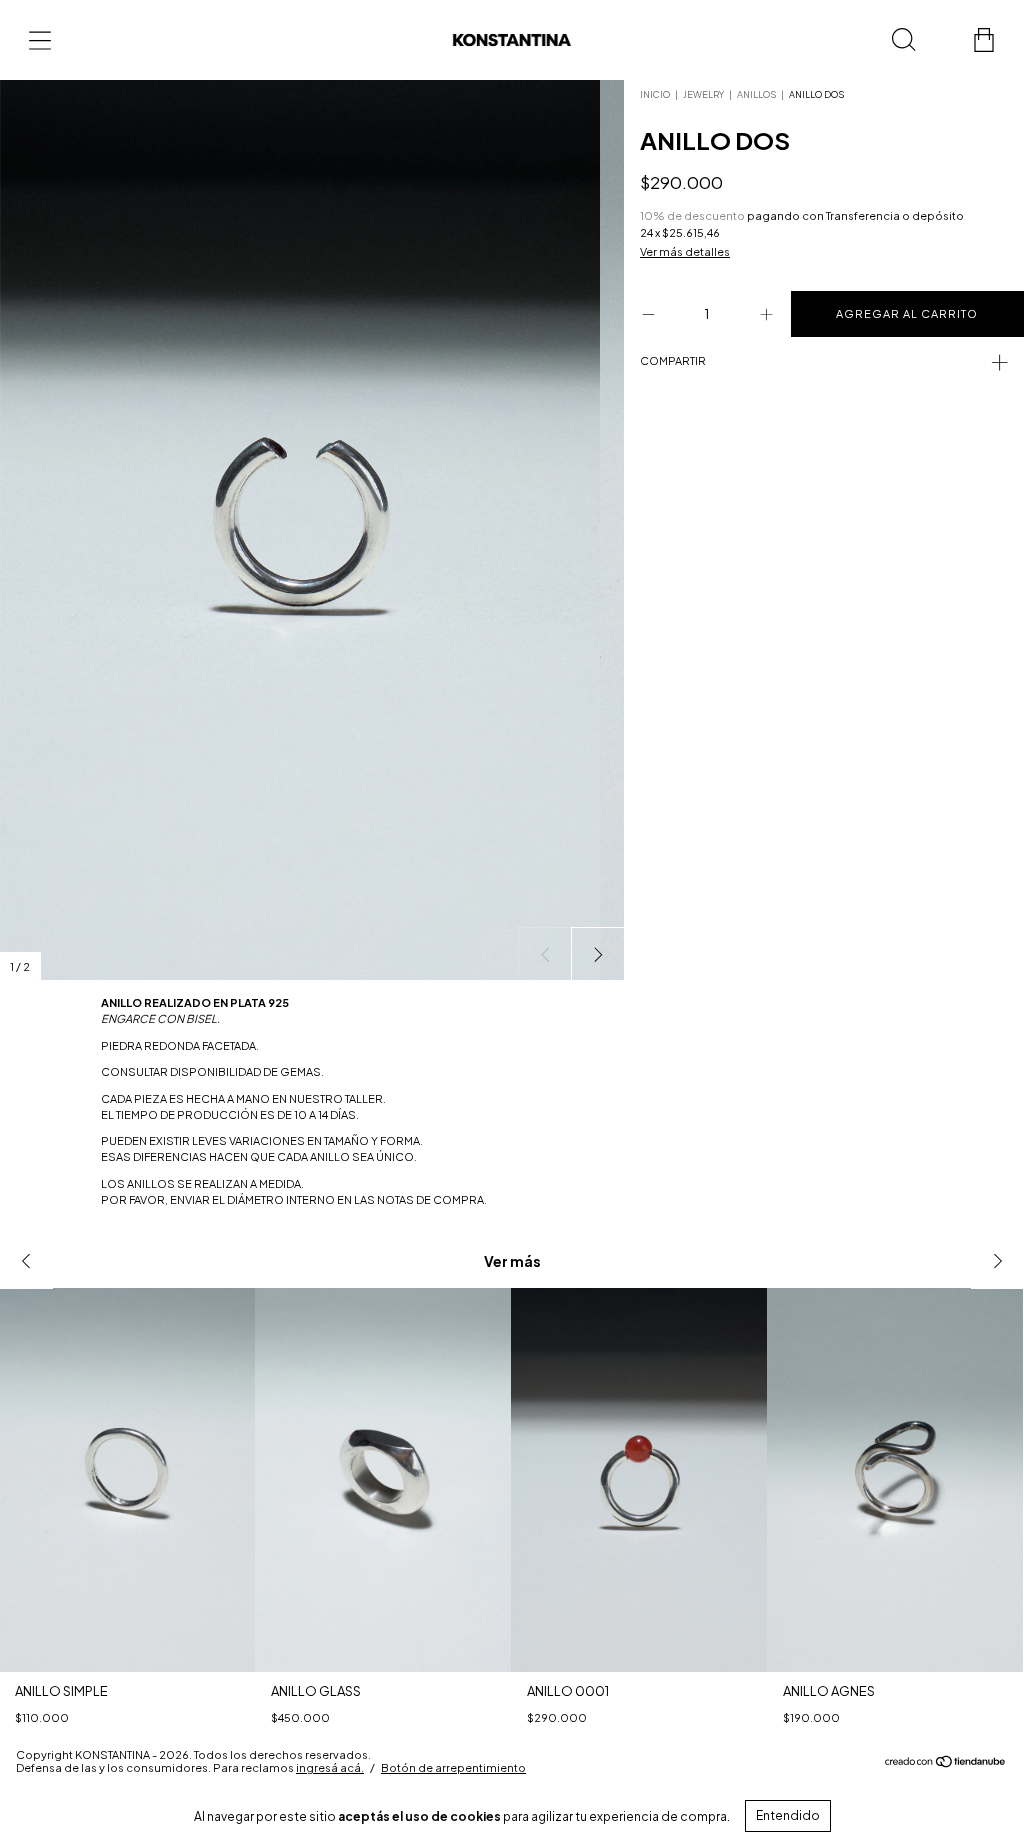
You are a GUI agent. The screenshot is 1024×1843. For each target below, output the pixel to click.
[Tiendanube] (945, 1764)
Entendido (788, 1815)
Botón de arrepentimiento (453, 1767)
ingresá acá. (330, 1767)
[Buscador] (904, 40)
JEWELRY (703, 94)
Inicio (655, 94)
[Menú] (40, 40)
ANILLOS (756, 94)
